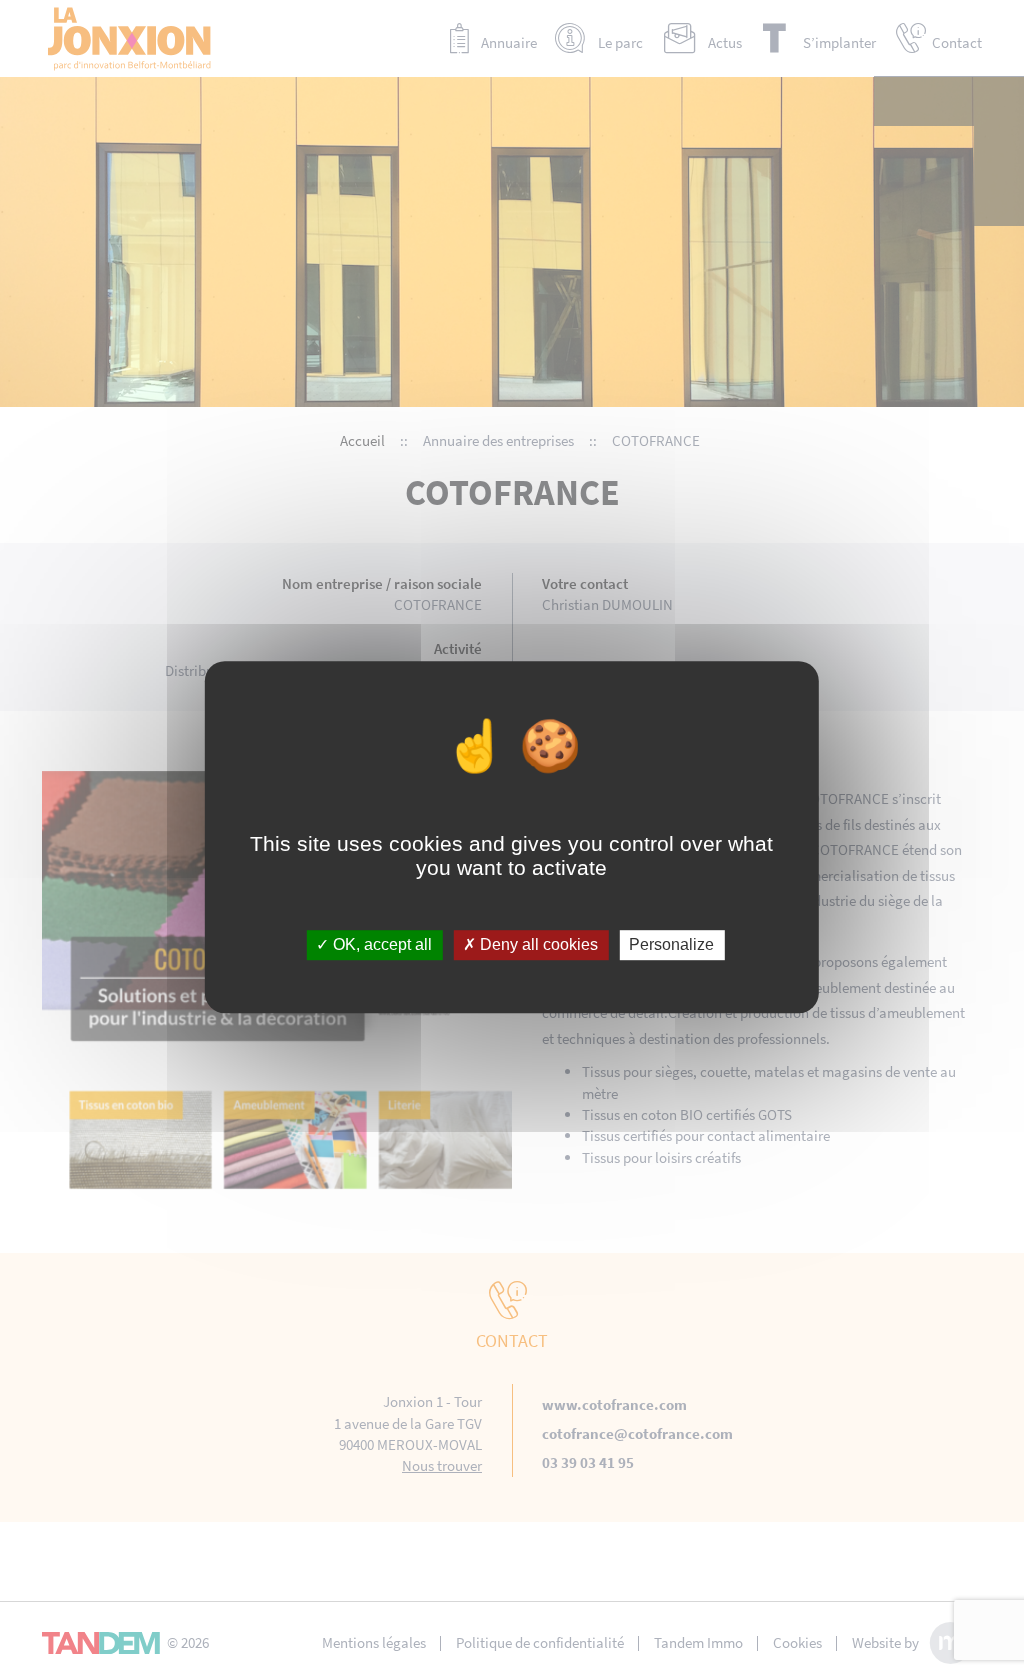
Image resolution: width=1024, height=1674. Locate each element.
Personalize (671, 945)
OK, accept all (380, 945)
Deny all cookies (537, 945)
